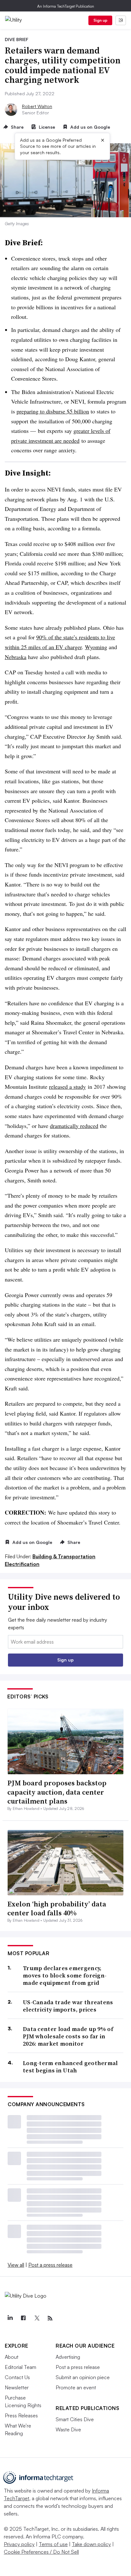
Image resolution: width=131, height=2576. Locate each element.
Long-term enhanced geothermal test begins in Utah (70, 2067)
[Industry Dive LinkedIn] (10, 2318)
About (12, 2357)
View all (16, 2265)
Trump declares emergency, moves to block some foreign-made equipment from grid (65, 1976)
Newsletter (17, 2387)
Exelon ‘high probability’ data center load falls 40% (57, 1909)
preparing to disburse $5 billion (53, 411)
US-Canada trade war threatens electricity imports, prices (68, 2006)
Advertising (68, 2357)
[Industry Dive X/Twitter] (37, 2318)
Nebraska (16, 657)
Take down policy (91, 2544)
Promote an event (76, 2387)
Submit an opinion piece (83, 2377)
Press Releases (21, 2415)
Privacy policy (19, 2544)
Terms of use (53, 2544)
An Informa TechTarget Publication (66, 6)
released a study (67, 1087)
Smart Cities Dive (75, 2419)
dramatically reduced (74, 1126)
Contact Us (17, 2377)
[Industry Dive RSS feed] (50, 2318)
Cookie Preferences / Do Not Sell (41, 2552)
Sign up (100, 20)
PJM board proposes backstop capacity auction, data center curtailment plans (57, 1792)
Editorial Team (21, 2367)
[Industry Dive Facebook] (23, 2318)
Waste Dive (68, 2429)
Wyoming (96, 647)
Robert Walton (37, 106)
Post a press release (50, 2265)
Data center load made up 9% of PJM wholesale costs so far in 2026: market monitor (68, 2036)
